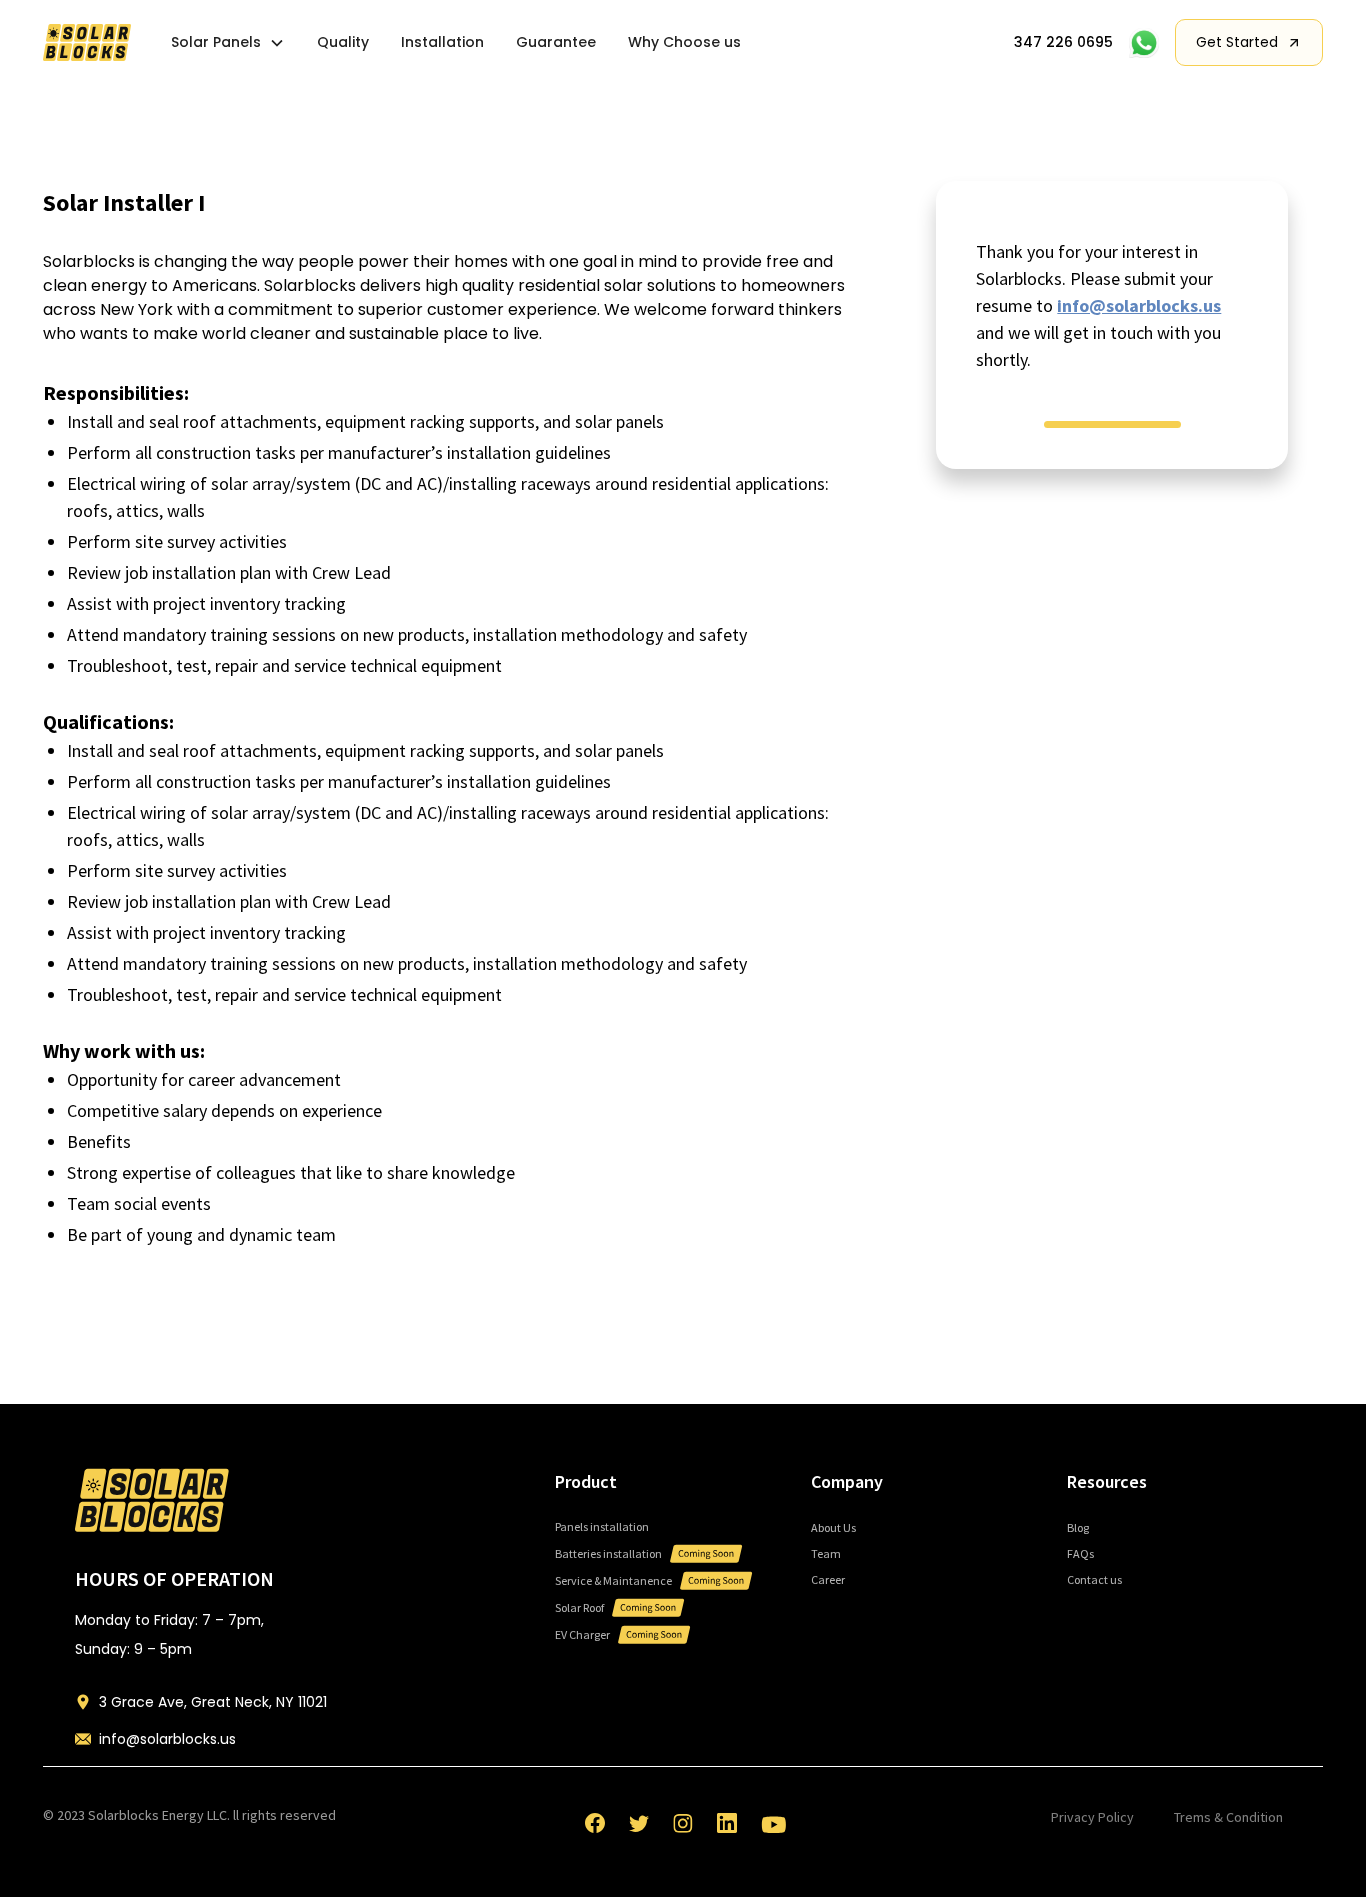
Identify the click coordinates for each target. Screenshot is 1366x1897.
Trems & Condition (1228, 1817)
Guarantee (556, 42)
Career (828, 1579)
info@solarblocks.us (1139, 305)
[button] (228, 42)
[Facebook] (595, 1823)
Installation (442, 42)
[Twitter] (639, 1823)
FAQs (1080, 1553)
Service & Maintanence (613, 1580)
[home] (87, 42)
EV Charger (582, 1634)
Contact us (1094, 1579)
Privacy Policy (1092, 1817)
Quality (343, 42)
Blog (1078, 1527)
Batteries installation (608, 1553)
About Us (833, 1527)
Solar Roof (579, 1607)
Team (826, 1553)
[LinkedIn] (727, 1823)
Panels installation (602, 1526)
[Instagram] (683, 1823)
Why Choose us (684, 42)
